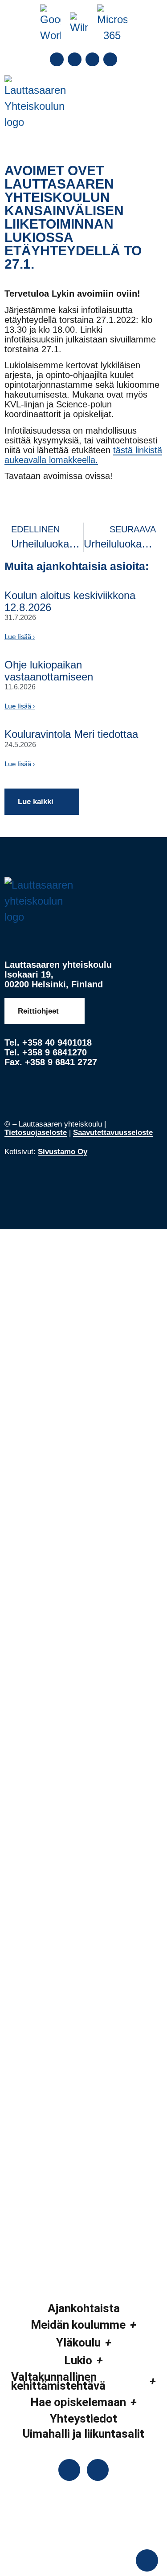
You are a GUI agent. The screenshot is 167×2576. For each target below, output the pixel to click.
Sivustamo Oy (63, 1152)
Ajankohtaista (84, 2308)
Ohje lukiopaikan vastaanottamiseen (49, 670)
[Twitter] (75, 59)
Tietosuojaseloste (36, 1133)
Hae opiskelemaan (78, 2402)
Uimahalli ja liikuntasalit (83, 2434)
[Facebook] (57, 59)
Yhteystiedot (83, 2419)
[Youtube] (110, 59)
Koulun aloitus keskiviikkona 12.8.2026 (70, 601)
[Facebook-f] (69, 2470)
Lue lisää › (20, 637)
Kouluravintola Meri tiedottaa (71, 734)
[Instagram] (92, 59)
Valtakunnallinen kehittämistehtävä (58, 2381)
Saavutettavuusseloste (113, 1133)
